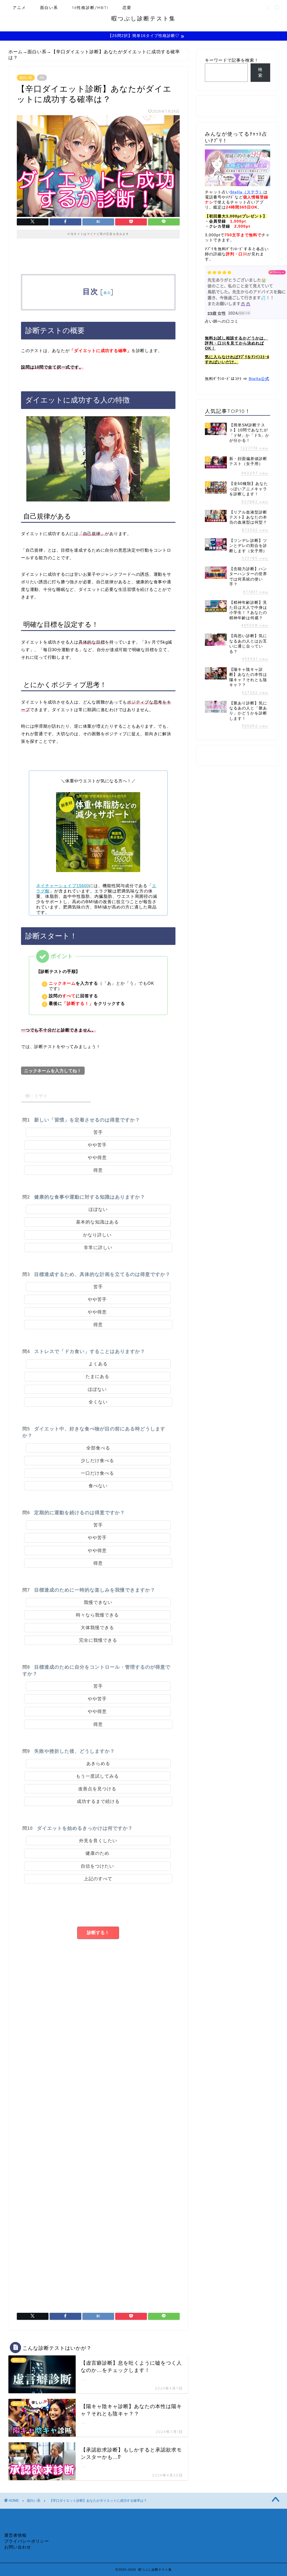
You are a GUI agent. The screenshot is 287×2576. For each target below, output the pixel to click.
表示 (107, 293)
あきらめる (98, 1764)
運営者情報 (15, 2535)
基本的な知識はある (97, 1222)
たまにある (97, 1376)
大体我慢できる (97, 1628)
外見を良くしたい (98, 1841)
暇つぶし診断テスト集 (143, 18)
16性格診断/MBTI (90, 8)
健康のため (97, 1853)
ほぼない (98, 1209)
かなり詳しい (97, 1235)
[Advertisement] (98, 2027)
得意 (98, 1170)
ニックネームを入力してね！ (53, 1071)
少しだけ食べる (97, 1461)
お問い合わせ (18, 2547)
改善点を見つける (97, 1789)
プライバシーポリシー (27, 2541)
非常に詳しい (98, 1247)
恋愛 (127, 8)
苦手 (98, 1132)
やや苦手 (97, 1145)
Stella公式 (259, 379)
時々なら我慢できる (97, 1615)
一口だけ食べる (97, 1473)
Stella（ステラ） (247, 192)
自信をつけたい (97, 1866)
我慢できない (98, 1602)
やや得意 (97, 1158)
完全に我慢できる (98, 1640)
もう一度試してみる (97, 1776)
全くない (98, 1402)
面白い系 (49, 8)
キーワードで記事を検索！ (232, 60)
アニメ (19, 8)
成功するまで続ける (98, 1801)
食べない (98, 1486)
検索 (260, 72)
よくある (98, 1364)
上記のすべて (98, 1879)
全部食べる (98, 1448)
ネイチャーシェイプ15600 (63, 886)
